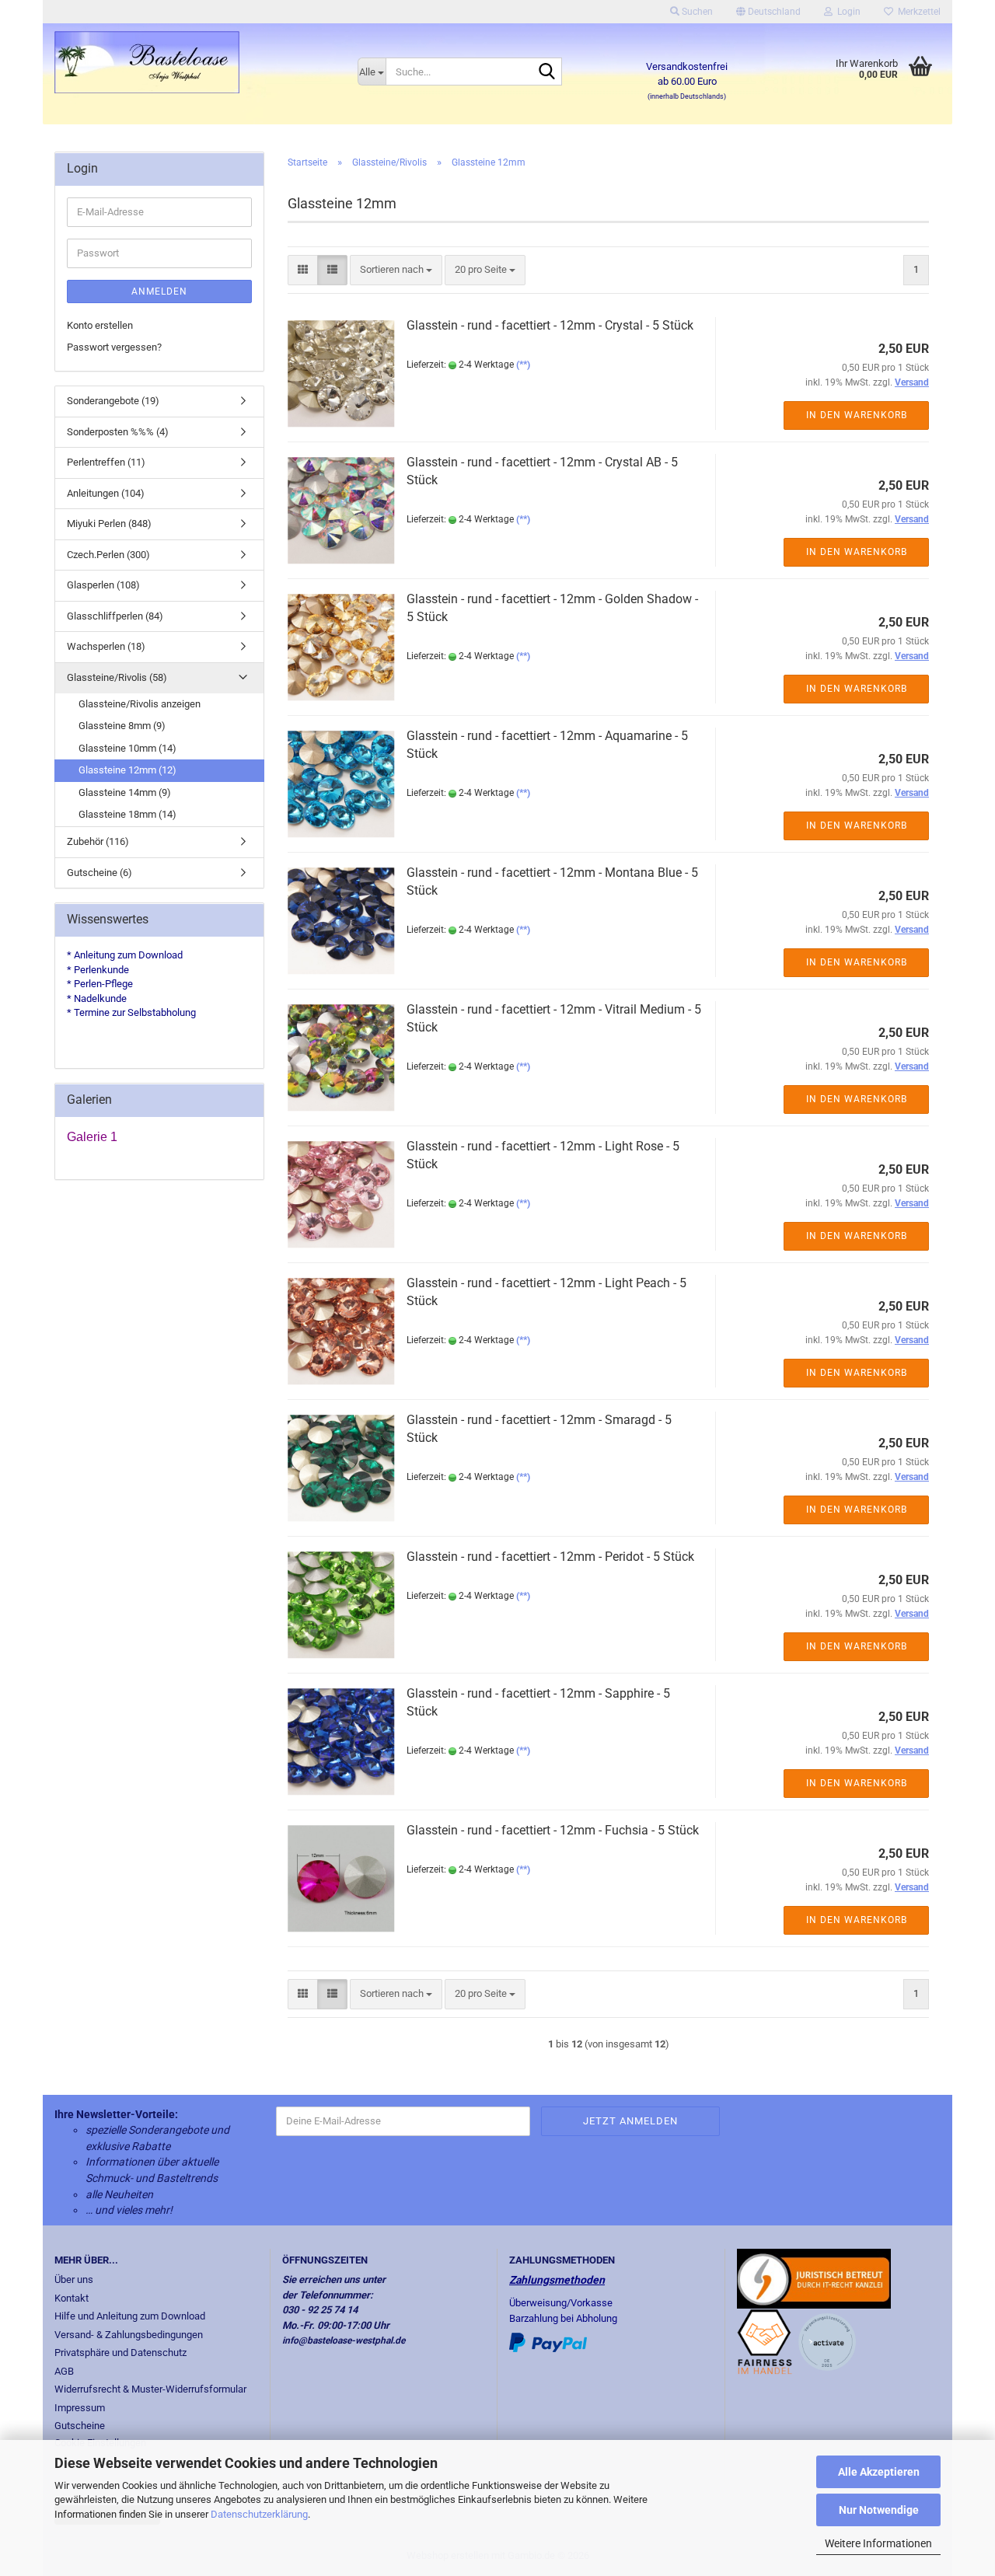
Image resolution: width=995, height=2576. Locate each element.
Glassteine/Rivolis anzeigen (140, 704)
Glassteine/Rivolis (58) (117, 677)
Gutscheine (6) (99, 873)
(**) (523, 365)
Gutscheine (80, 2426)
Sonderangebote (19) (113, 401)
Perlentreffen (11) (106, 462)
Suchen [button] (696, 12)
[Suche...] (547, 72)
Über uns (74, 2279)
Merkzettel (917, 12)
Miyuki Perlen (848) (109, 524)
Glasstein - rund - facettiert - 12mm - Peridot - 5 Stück (550, 1557)
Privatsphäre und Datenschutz (120, 2353)
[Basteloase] (194, 62)
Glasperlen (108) (103, 585)
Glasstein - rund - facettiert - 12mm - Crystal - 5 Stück (550, 325)
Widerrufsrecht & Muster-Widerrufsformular (150, 2389)
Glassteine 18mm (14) (127, 814)
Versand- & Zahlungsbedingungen (129, 2335)
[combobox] (396, 270)
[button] (768, 12)
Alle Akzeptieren (879, 2472)
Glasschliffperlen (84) (115, 616)
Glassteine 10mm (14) (127, 748)
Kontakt (72, 2298)
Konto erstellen (100, 325)
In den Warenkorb (857, 415)
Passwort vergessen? (114, 347)
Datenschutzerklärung (259, 2514)
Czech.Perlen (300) (108, 555)
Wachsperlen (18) (106, 646)
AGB (64, 2371)
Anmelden (159, 291)
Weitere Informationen (878, 2543)
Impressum (80, 2408)
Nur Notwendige (879, 2510)
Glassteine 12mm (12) (127, 770)
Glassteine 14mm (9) (125, 792)
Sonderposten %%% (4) (118, 432)
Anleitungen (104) (106, 493)
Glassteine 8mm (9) (122, 726)
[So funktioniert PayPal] (548, 2342)
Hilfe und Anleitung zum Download (130, 2316)
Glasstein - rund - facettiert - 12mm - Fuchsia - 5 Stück (553, 1830)
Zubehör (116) (98, 841)
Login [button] (847, 12)
